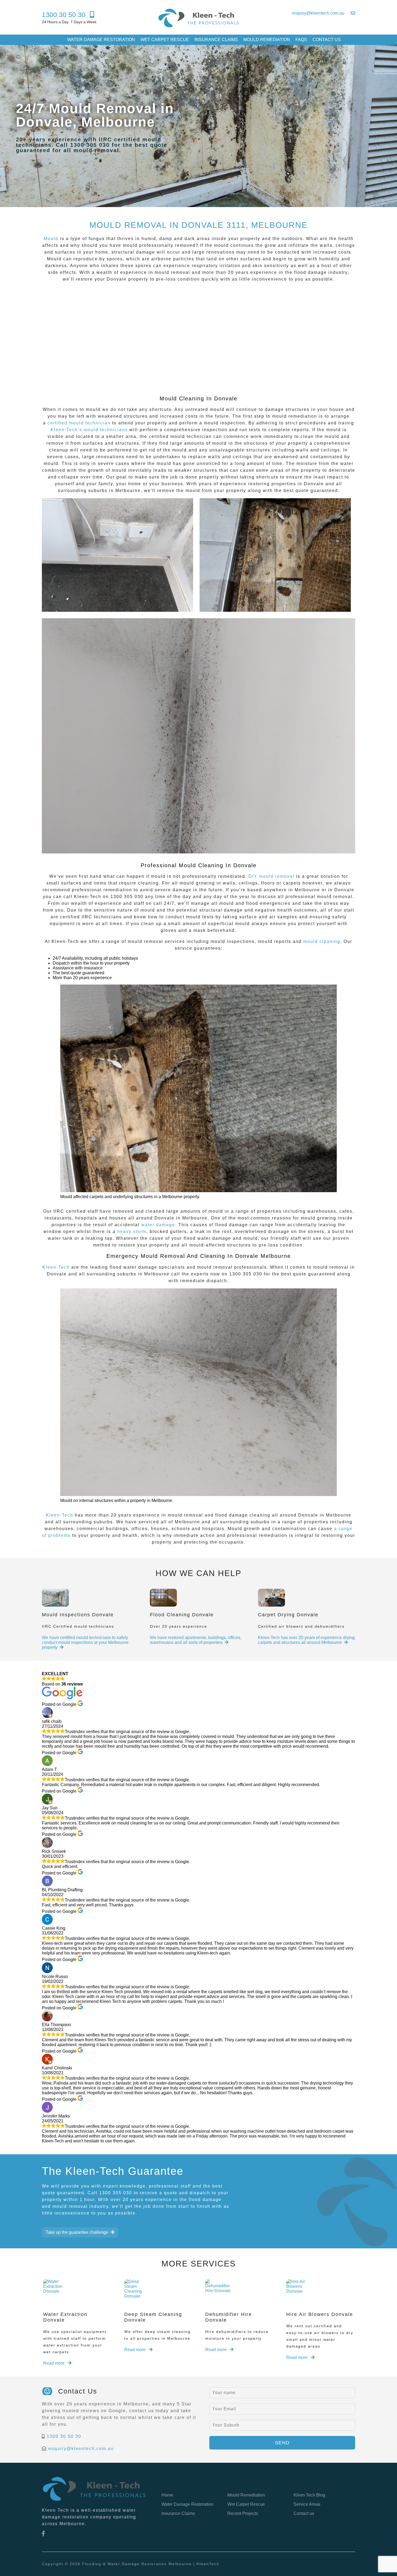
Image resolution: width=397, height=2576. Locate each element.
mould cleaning (322, 941)
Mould (51, 239)
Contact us (327, 40)
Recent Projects (243, 2513)
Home (167, 2495)
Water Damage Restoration (101, 40)
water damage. (158, 1225)
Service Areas (307, 2504)
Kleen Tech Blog (309, 2495)
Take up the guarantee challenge (77, 2232)
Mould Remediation (267, 40)
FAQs (301, 40)
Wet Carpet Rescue (165, 40)
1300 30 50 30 (64, 2436)
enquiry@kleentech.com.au (81, 2449)
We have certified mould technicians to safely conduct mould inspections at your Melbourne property (85, 1642)
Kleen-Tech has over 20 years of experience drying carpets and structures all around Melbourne (306, 1640)
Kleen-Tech (56, 1267)
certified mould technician (79, 423)
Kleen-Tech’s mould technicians (89, 430)
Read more (54, 2363)
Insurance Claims (216, 40)
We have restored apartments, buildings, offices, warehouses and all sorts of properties (196, 1640)
